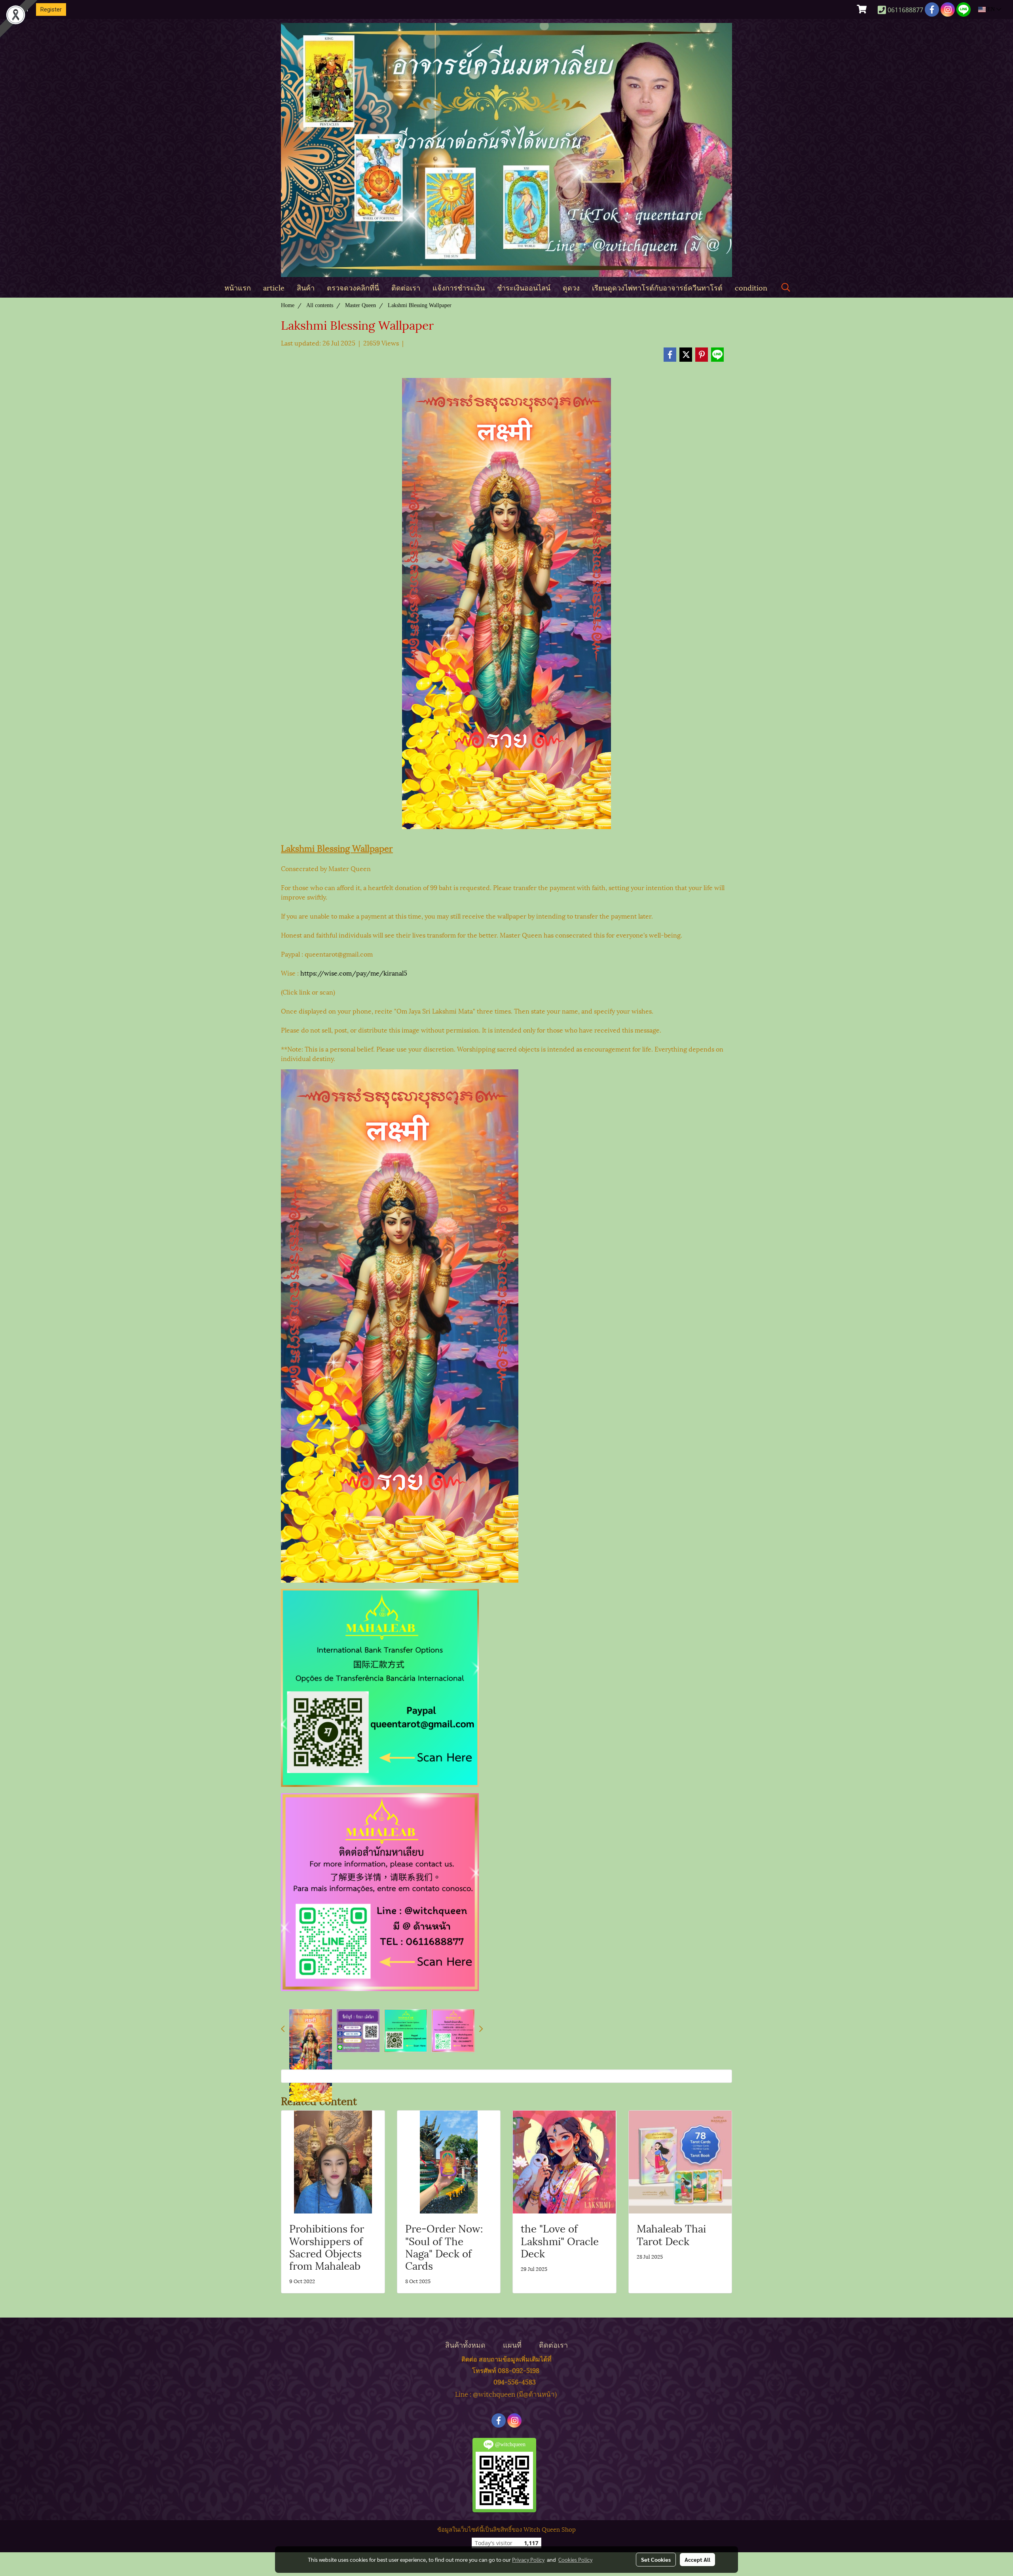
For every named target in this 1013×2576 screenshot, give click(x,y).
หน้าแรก (238, 287)
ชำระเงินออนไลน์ (524, 287)
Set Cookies (656, 2559)
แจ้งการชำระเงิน (459, 287)
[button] (786, 288)
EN (991, 9)
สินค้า (306, 287)
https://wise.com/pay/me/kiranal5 (354, 973)
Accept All (697, 2559)
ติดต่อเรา (406, 287)
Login (21, 9)
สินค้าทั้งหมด (465, 2344)
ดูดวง (571, 287)
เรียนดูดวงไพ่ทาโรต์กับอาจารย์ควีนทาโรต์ (657, 287)
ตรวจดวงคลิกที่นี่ (353, 287)
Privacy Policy (528, 2559)
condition (751, 287)
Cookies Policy (575, 2559)
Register (51, 9)
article (274, 287)
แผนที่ (512, 2344)
